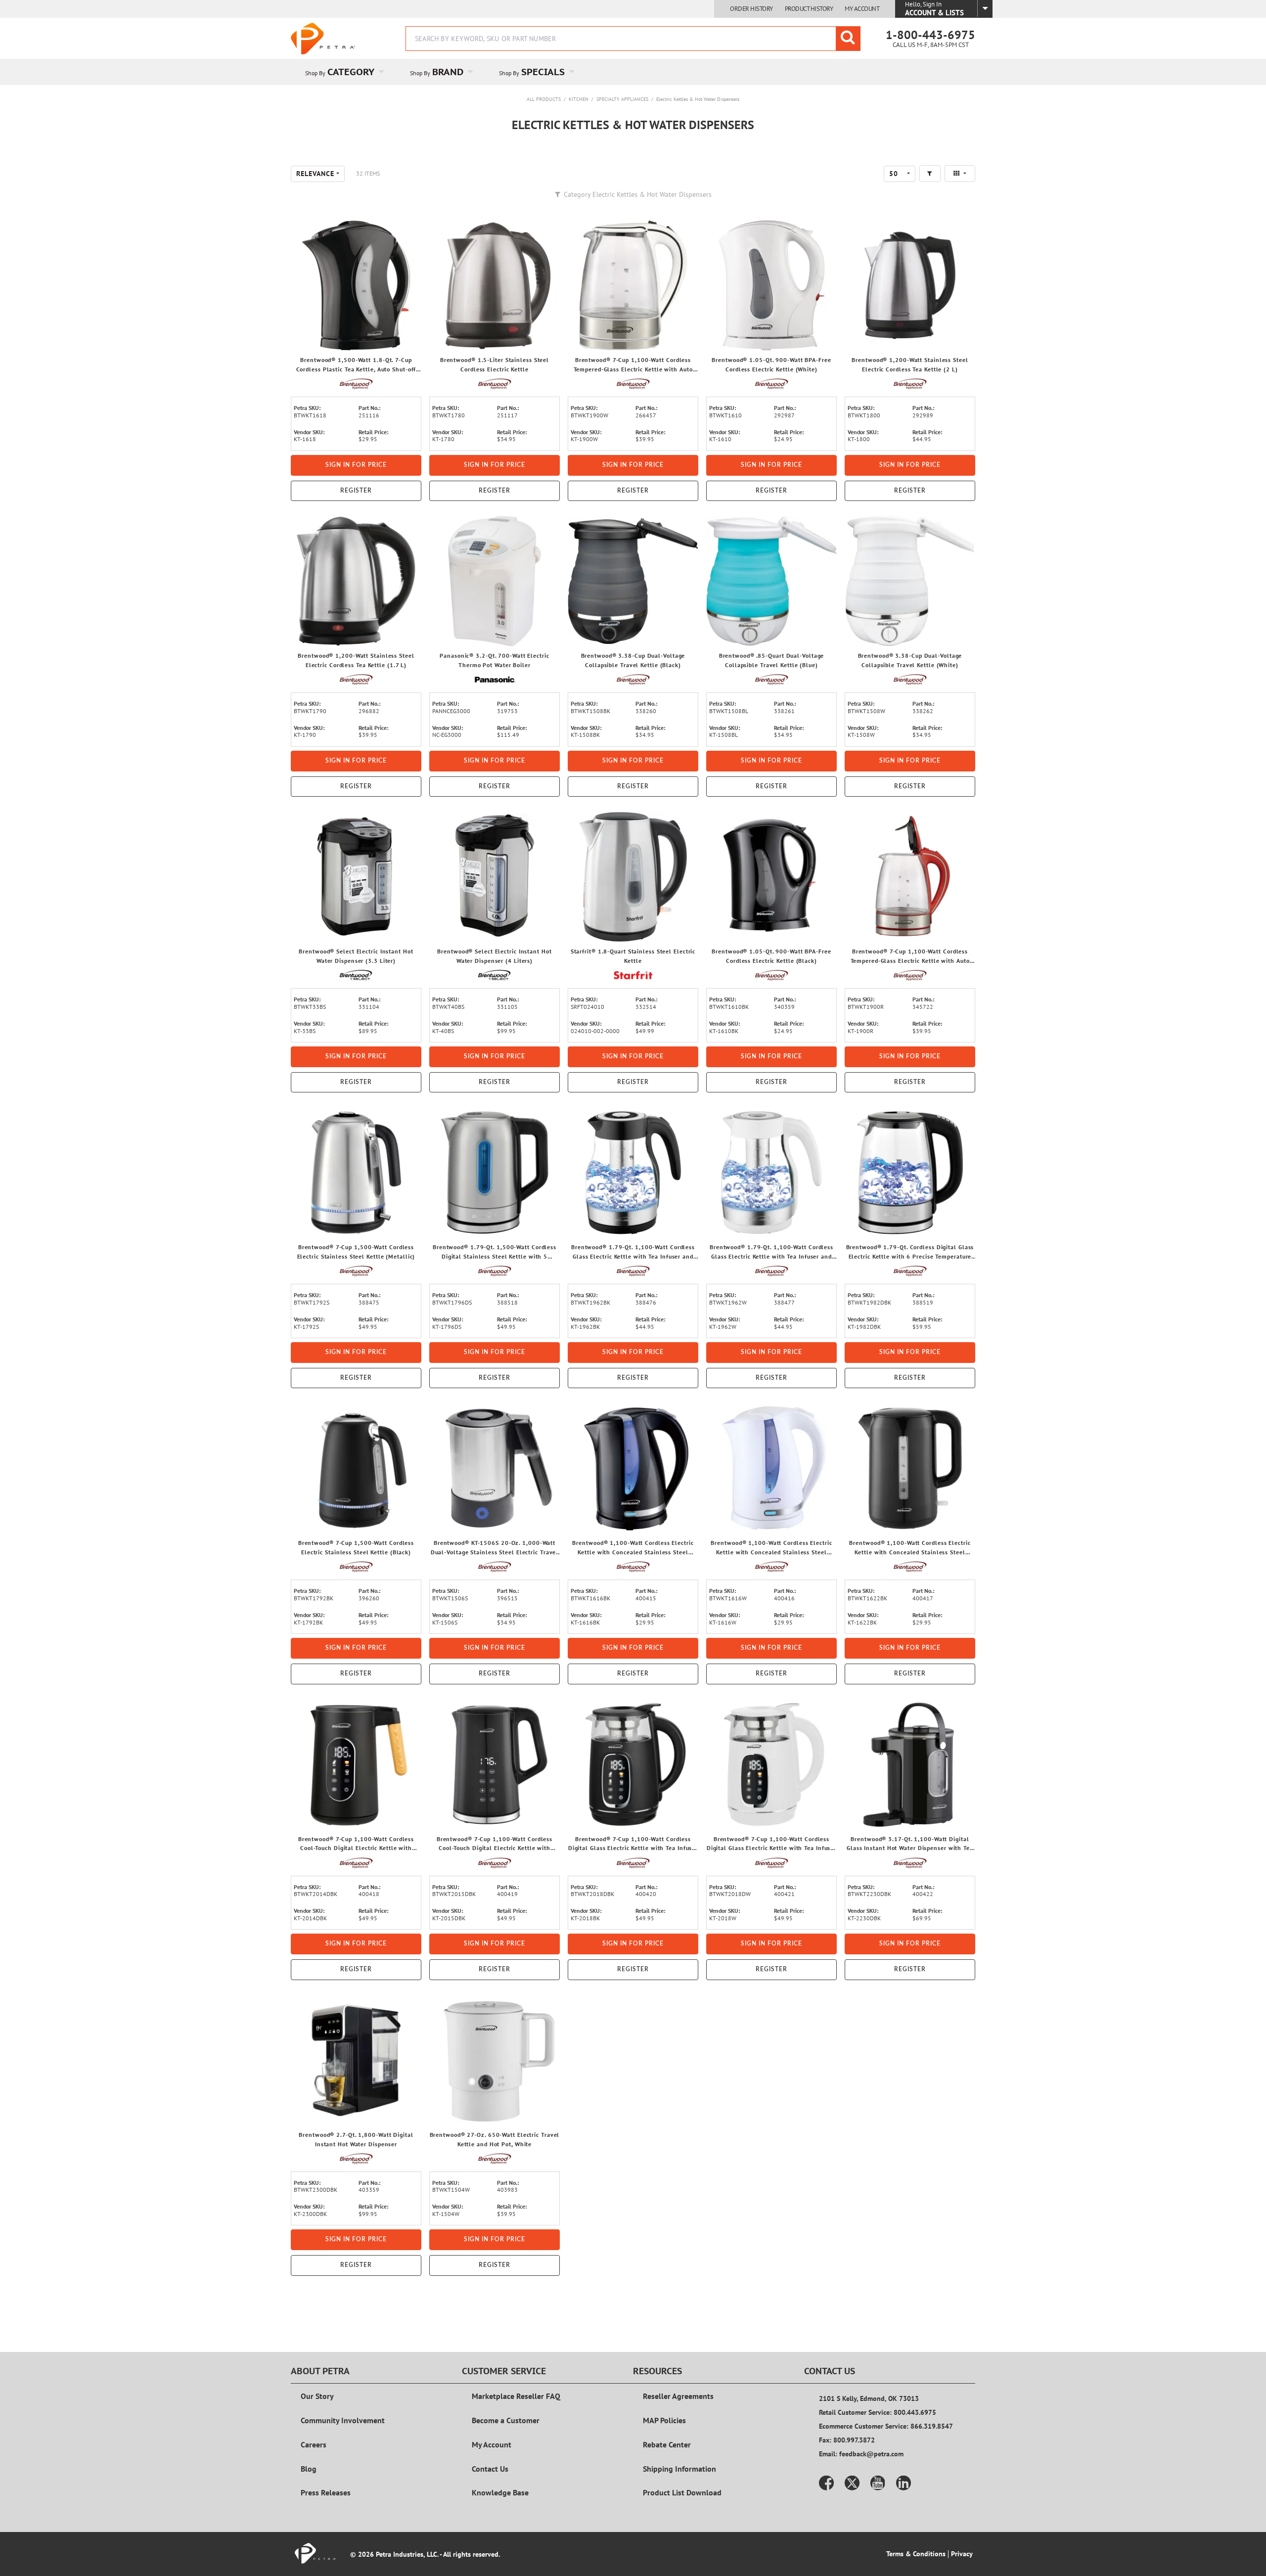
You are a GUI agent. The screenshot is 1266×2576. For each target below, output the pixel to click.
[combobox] (633, 39)
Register (356, 491)
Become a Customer (506, 2420)
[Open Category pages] (387, 72)
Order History (751, 9)
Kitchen (579, 99)
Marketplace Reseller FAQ (516, 2396)
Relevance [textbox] (315, 174)
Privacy (962, 2554)
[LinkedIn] (904, 2483)
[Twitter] (852, 2483)
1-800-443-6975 (930, 35)
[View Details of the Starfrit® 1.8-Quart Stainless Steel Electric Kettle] (633, 877)
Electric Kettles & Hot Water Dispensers (698, 99)
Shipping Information (679, 2469)
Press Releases (326, 2492)
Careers (314, 2444)
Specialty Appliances (622, 99)
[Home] (323, 39)
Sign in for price (356, 465)
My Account (862, 9)
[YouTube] (878, 2483)
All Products (544, 99)
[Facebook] (826, 2483)
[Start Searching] (848, 39)
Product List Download (682, 2492)
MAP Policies (664, 2420)
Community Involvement (343, 2420)
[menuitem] (343, 72)
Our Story (317, 2396)
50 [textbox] (894, 174)
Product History (809, 9)
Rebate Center (667, 2444)
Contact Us (490, 2469)
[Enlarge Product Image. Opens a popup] (409, 338)
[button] (930, 174)
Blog (309, 2469)
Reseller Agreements (678, 2396)
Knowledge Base (500, 2492)
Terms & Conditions (916, 2554)
